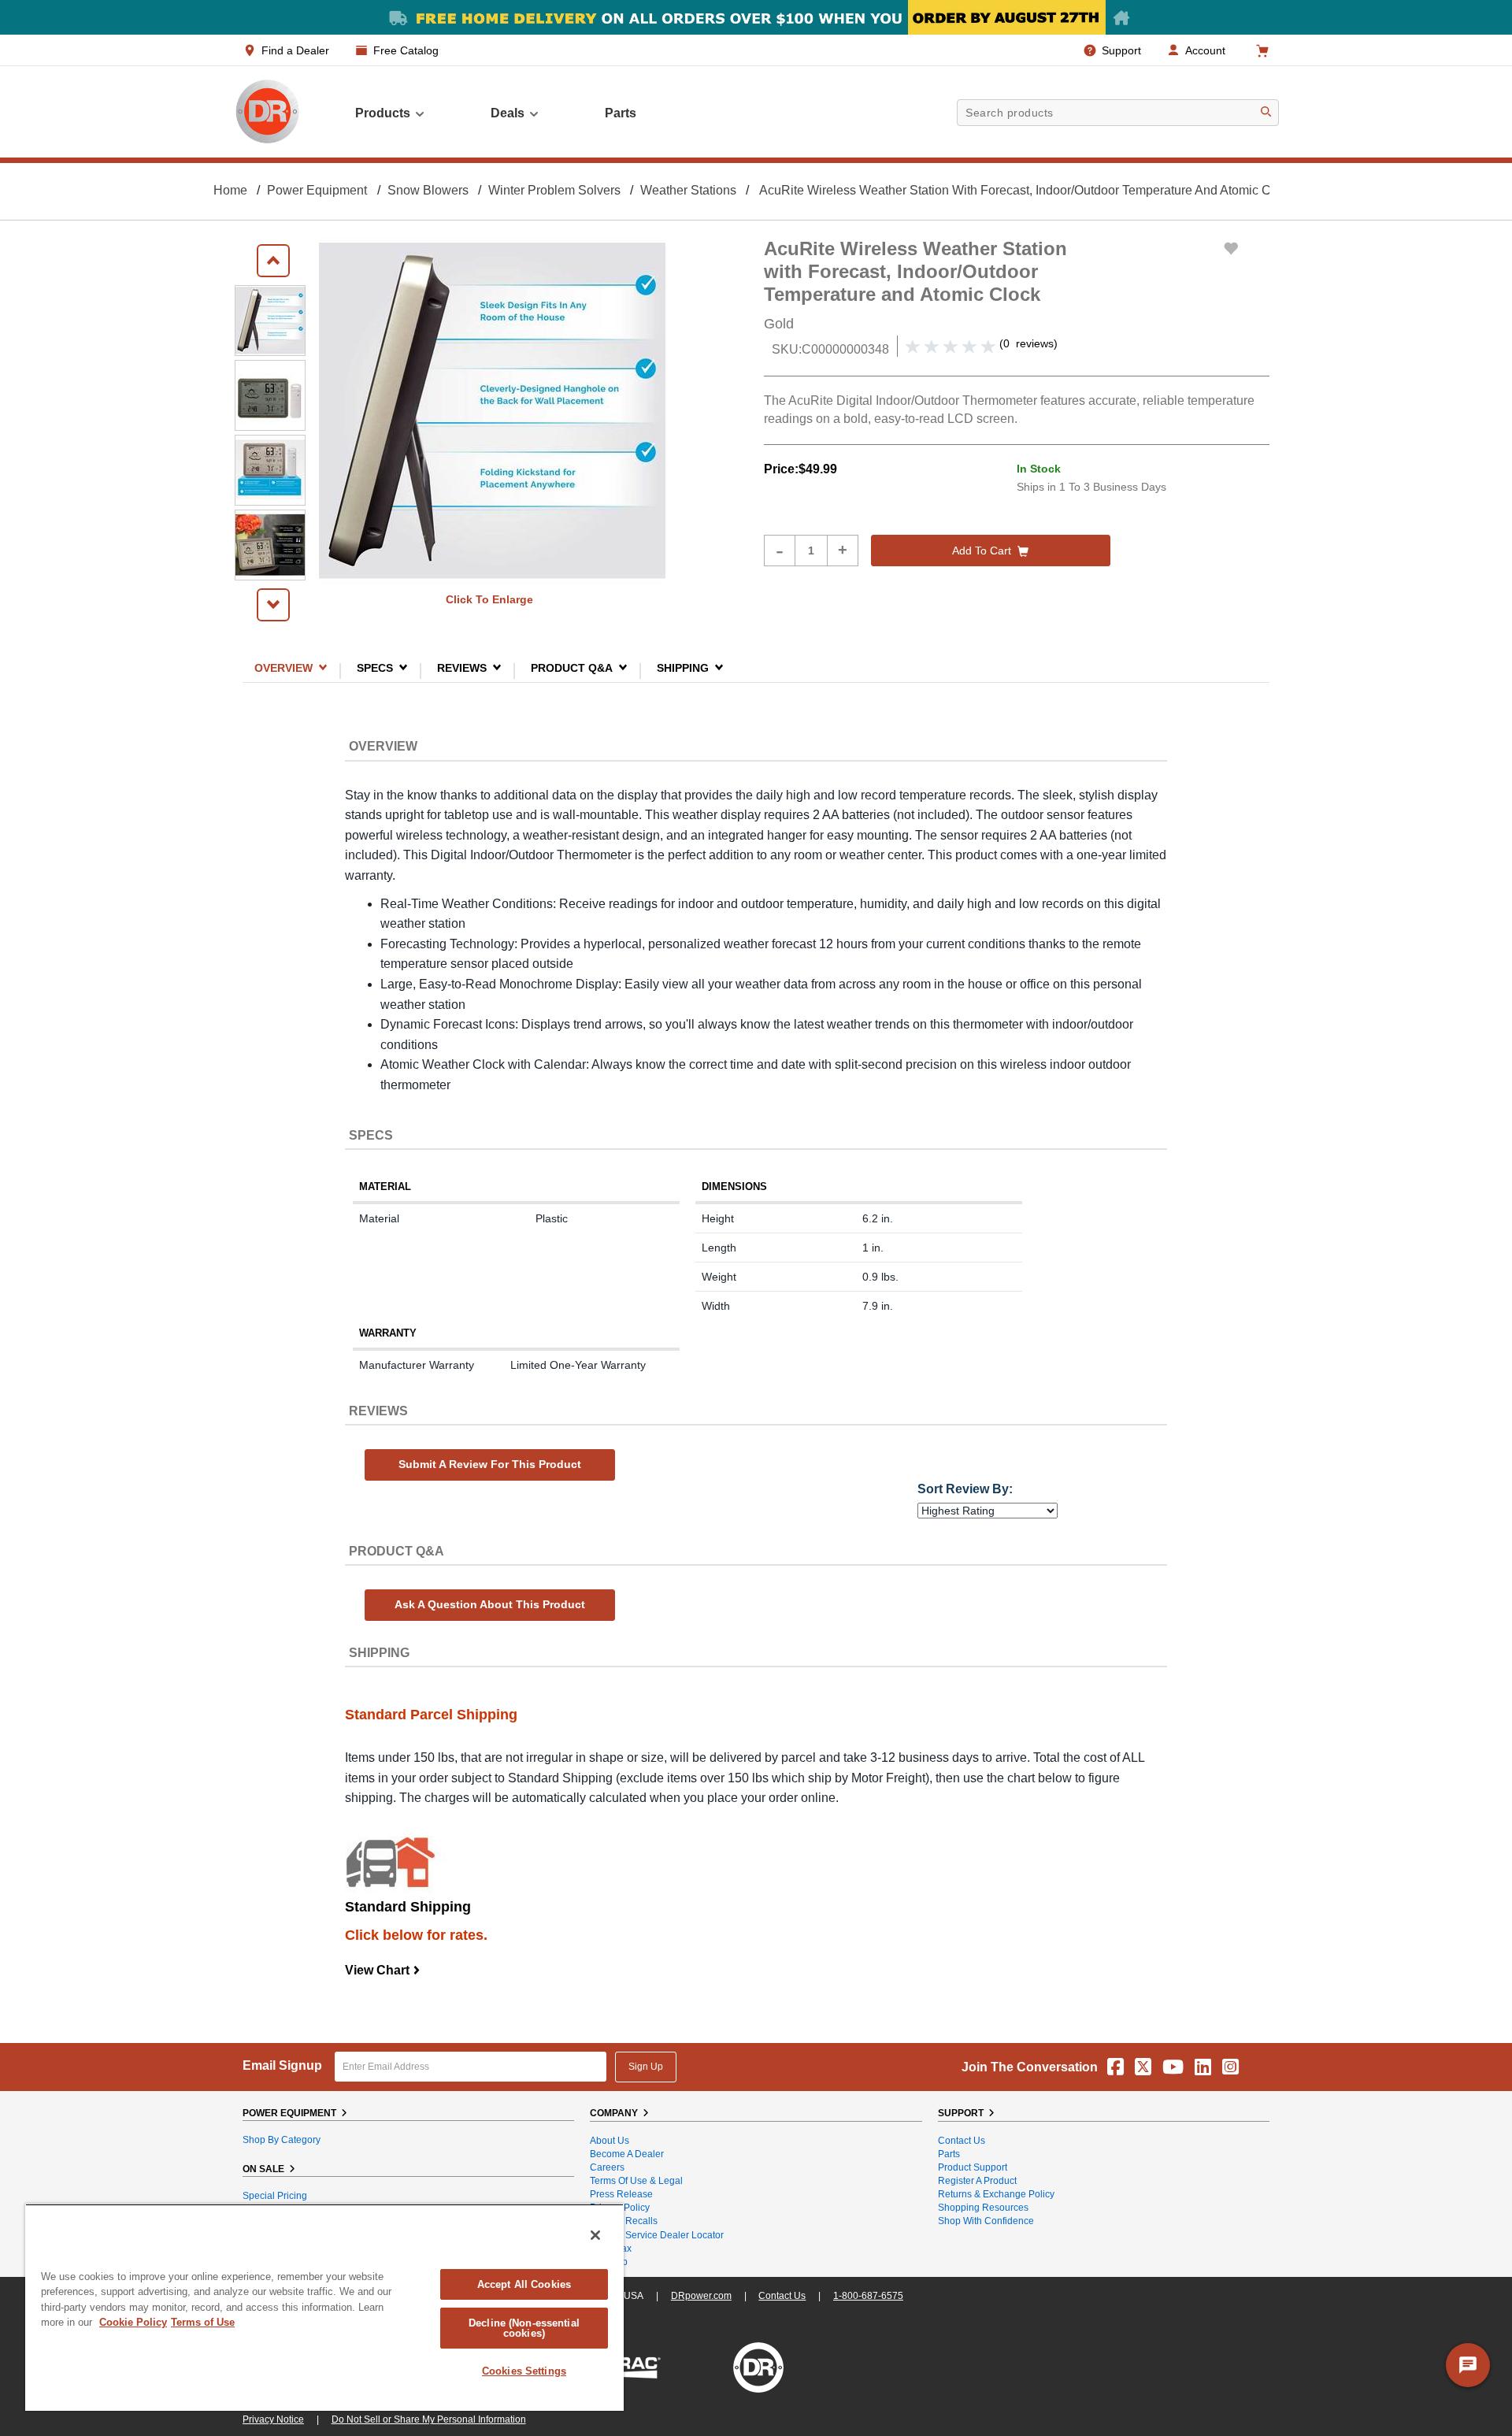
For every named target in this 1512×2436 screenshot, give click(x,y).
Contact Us (962, 2141)
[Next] (273, 605)
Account (1205, 50)
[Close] (595, 2235)
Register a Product (977, 2181)
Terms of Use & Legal (636, 2181)
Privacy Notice (273, 2419)
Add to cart (982, 551)
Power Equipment (317, 190)
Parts (949, 2154)
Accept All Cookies (524, 2284)
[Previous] (273, 261)
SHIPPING (683, 667)
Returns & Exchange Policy (996, 2194)
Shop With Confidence (986, 2221)
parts (621, 113)
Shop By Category (282, 2140)
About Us (610, 2141)
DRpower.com (701, 2296)
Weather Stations (688, 190)
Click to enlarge (489, 599)
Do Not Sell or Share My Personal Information (429, 2419)
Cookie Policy (133, 2322)
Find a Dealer (295, 50)
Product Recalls (624, 2221)
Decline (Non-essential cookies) (524, 2328)
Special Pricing (275, 2196)
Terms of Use (203, 2322)
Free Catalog (406, 50)
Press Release (621, 2194)
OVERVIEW (283, 667)
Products (383, 113)
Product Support (973, 2167)
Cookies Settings (524, 2371)
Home (230, 190)
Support (1121, 50)
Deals (508, 113)
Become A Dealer (627, 2154)
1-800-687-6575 (868, 2296)
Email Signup (282, 2065)
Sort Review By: (965, 1489)
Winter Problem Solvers (554, 190)
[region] (324, 2307)
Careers (607, 2167)
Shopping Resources (983, 2208)
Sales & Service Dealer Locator (657, 2235)
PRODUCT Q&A (572, 667)
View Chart (383, 1970)
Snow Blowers (428, 190)
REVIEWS (462, 667)
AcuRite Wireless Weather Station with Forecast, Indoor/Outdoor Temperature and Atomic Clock (1027, 190)
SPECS (375, 667)
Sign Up (646, 2067)
